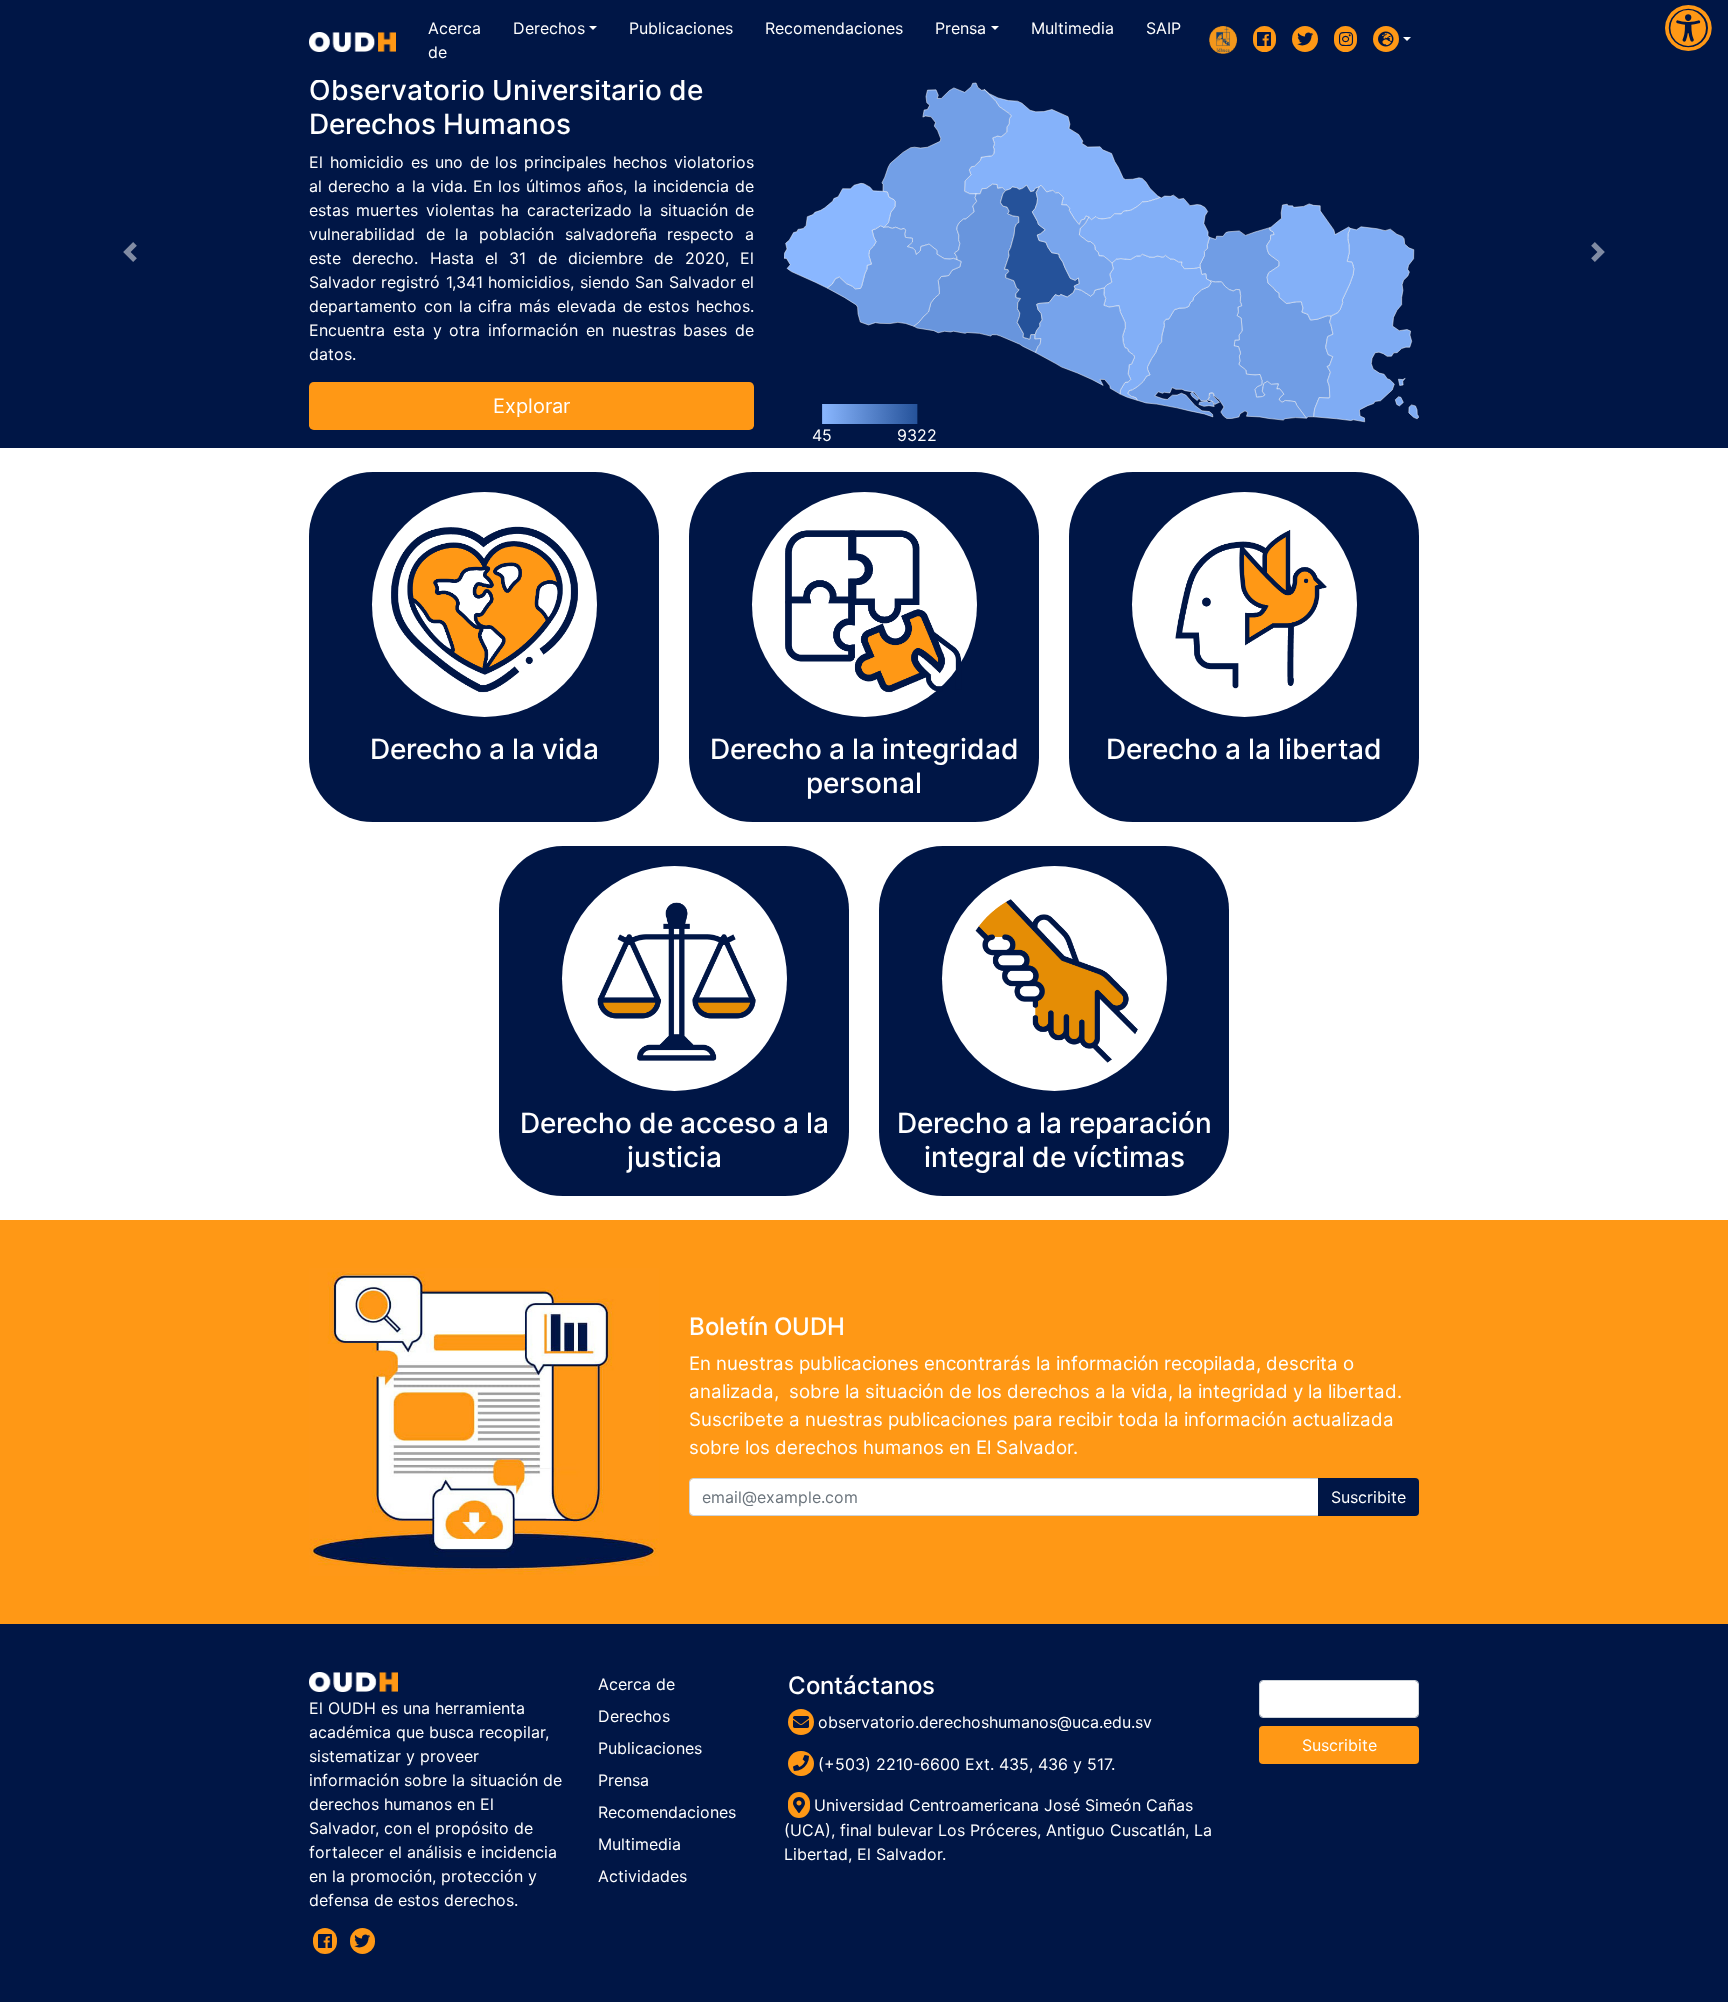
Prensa (623, 1780)
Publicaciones (650, 1748)
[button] (1392, 39)
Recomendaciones (667, 1812)
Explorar (531, 406)
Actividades (642, 1876)
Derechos (634, 1716)
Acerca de (636, 1684)
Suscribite (1368, 1497)
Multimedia (639, 1844)
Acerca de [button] (454, 40)
